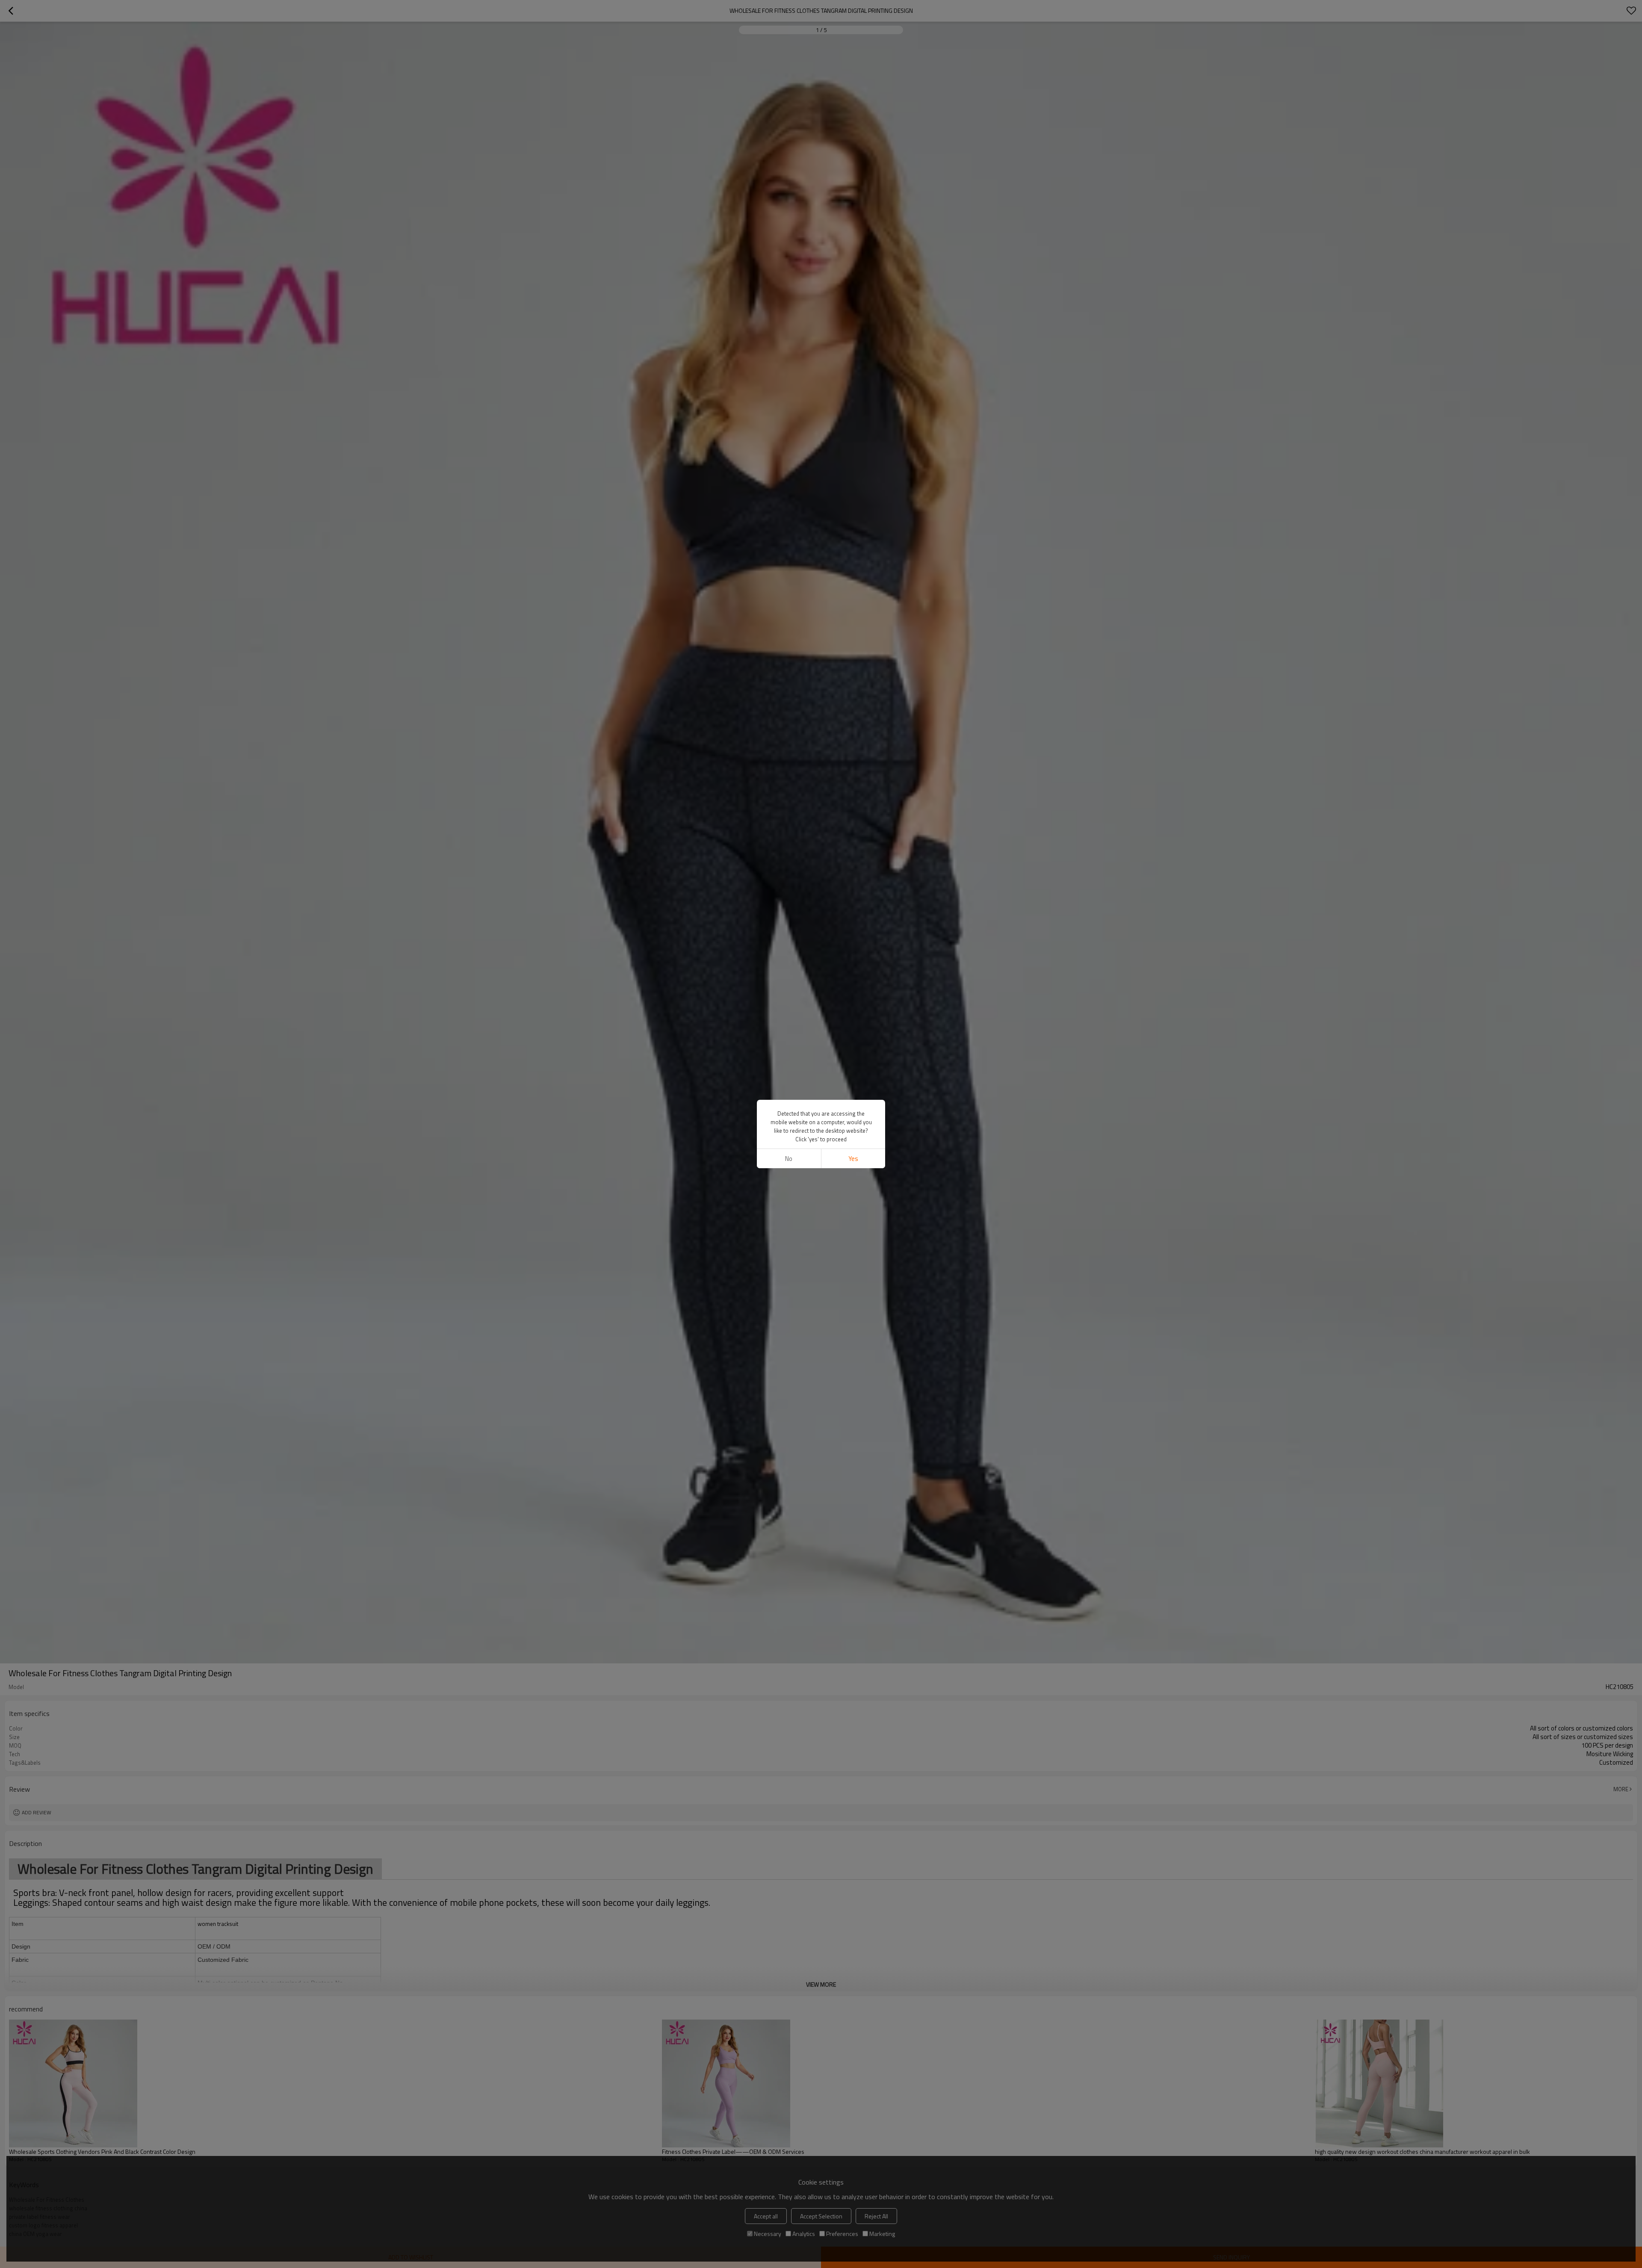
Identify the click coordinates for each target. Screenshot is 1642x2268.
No (789, 1159)
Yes (853, 1159)
